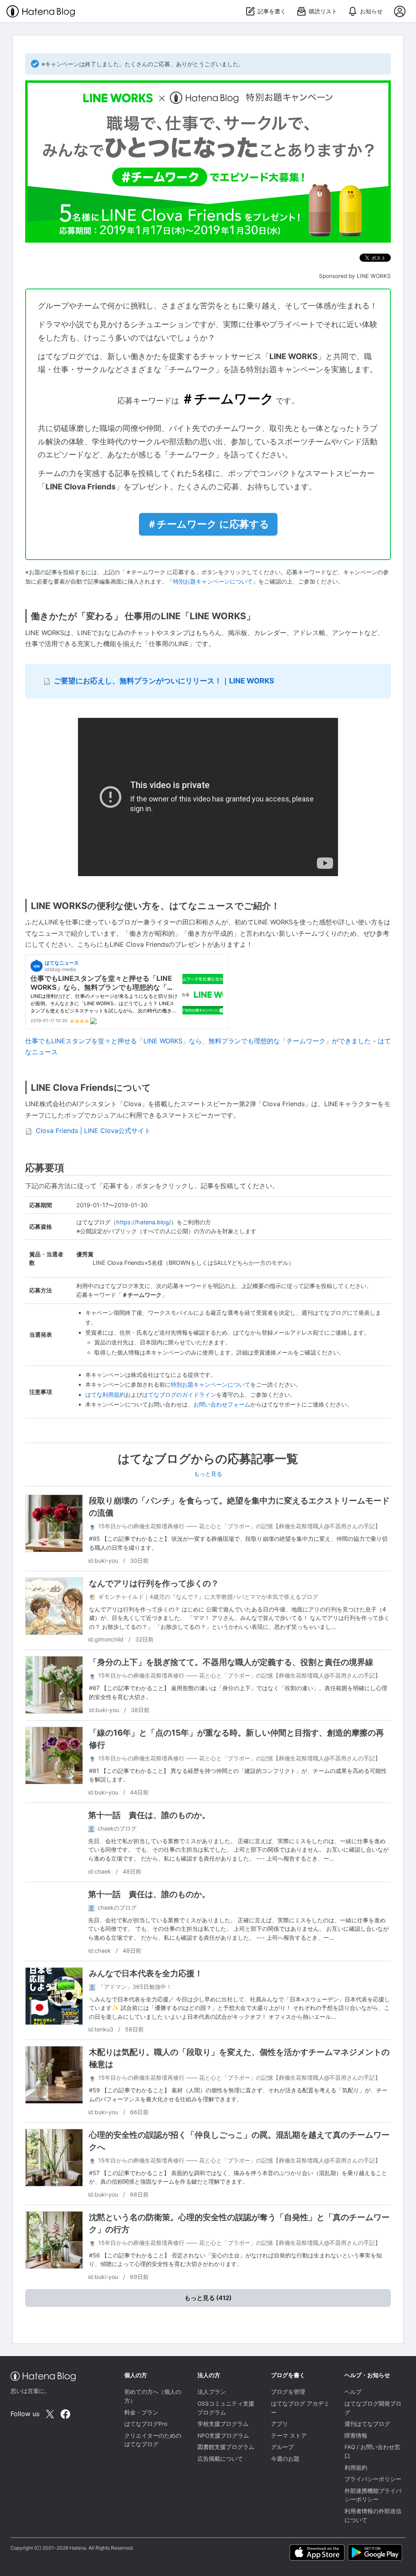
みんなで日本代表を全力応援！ (146, 1973)
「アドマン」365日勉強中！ (135, 1987)
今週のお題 (285, 2459)
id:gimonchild (107, 1639)
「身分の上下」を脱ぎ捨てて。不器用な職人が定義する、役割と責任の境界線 (231, 1662)
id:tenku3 (102, 2029)
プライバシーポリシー (373, 2479)
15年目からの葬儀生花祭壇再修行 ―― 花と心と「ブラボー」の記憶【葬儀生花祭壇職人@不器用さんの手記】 (239, 1526)
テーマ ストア (289, 2436)
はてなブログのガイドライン (179, 1395)
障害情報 (356, 2436)
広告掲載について (220, 2459)
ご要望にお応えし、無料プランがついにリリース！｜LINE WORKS (164, 681)
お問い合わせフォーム (222, 1404)
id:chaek (100, 1871)
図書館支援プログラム (226, 2447)
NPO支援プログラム (223, 2436)
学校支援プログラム (223, 2424)
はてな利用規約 (105, 1395)
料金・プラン (141, 2412)
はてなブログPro (146, 2424)
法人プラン (212, 2392)
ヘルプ (353, 2392)
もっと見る (208, 1474)
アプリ (279, 2424)
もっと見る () (208, 2298)
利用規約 (356, 2468)
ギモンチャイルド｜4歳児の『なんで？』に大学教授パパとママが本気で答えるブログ (208, 1597)
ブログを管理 (288, 2392)
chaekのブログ (117, 1828)
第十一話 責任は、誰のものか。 (149, 1815)
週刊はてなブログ (367, 2424)
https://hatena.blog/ (144, 1222)
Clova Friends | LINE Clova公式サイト (93, 1131)
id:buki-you (104, 1560)
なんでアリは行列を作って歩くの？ (154, 1583)
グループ (282, 2447)
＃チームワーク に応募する (208, 524)
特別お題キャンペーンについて (213, 582)
